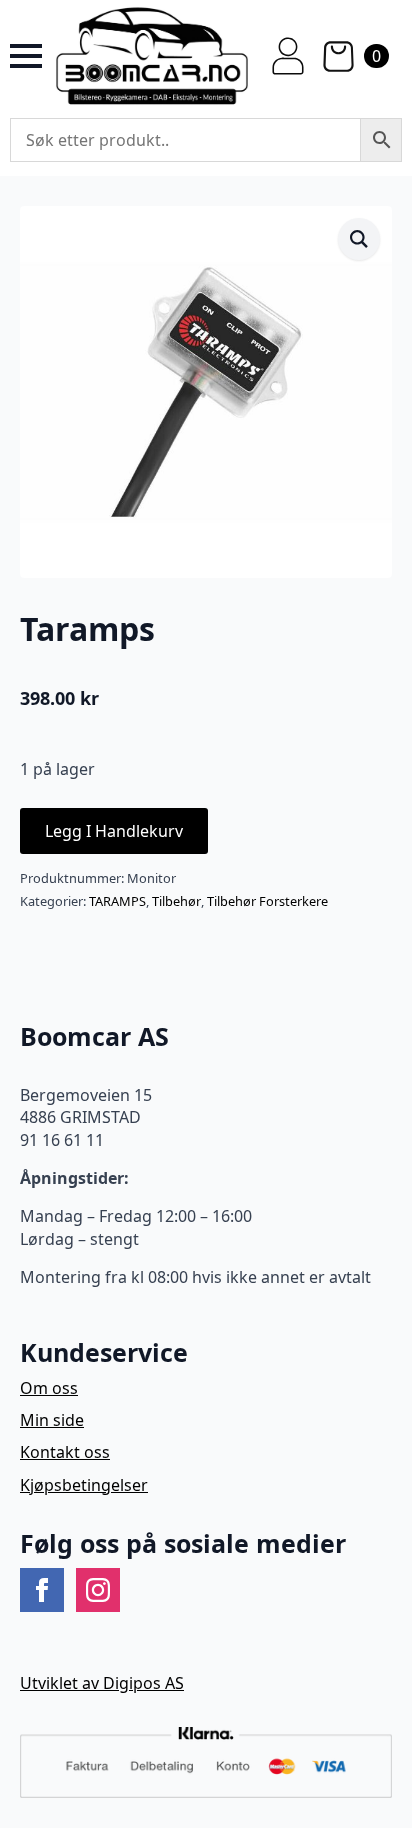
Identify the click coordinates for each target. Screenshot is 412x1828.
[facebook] (42, 1590)
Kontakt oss (65, 1452)
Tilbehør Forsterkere (267, 901)
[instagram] (98, 1590)
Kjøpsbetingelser (84, 1485)
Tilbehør (176, 901)
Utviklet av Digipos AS (102, 1683)
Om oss (49, 1388)
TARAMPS (117, 901)
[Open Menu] (26, 56)
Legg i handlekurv (114, 831)
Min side (52, 1420)
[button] (359, 239)
